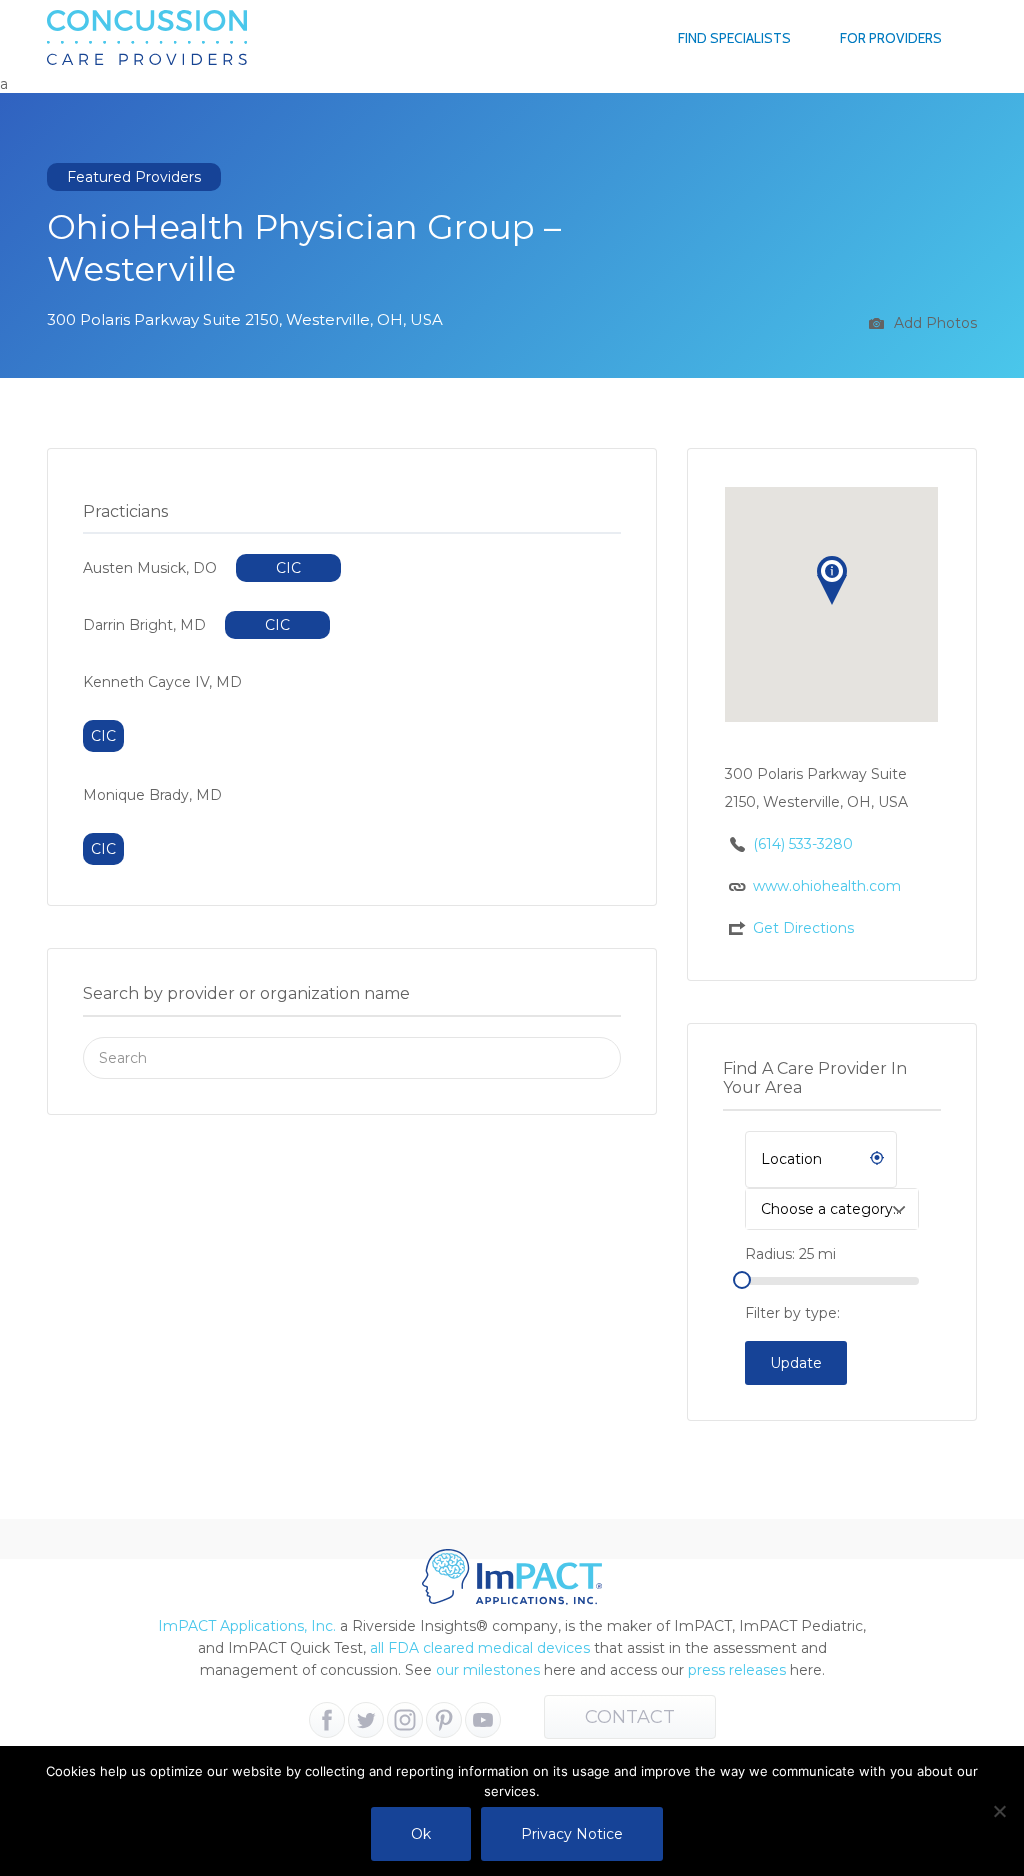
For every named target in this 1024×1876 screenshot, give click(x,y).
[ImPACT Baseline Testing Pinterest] (444, 1720)
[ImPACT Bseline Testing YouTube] (483, 1720)
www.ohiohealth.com (827, 886)
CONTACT (630, 1717)
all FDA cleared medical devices (480, 1648)
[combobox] (832, 1209)
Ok (421, 1834)
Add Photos (933, 323)
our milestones (490, 1670)
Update (796, 1363)
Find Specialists (734, 38)
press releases (737, 1670)
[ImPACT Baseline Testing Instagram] (405, 1720)
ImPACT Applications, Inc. (247, 1626)
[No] (999, 1811)
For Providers (891, 38)
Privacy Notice (572, 1834)
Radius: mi (790, 1254)
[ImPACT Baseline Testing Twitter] (366, 1720)
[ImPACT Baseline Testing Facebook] (327, 1720)
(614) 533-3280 (803, 844)
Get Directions (803, 928)
